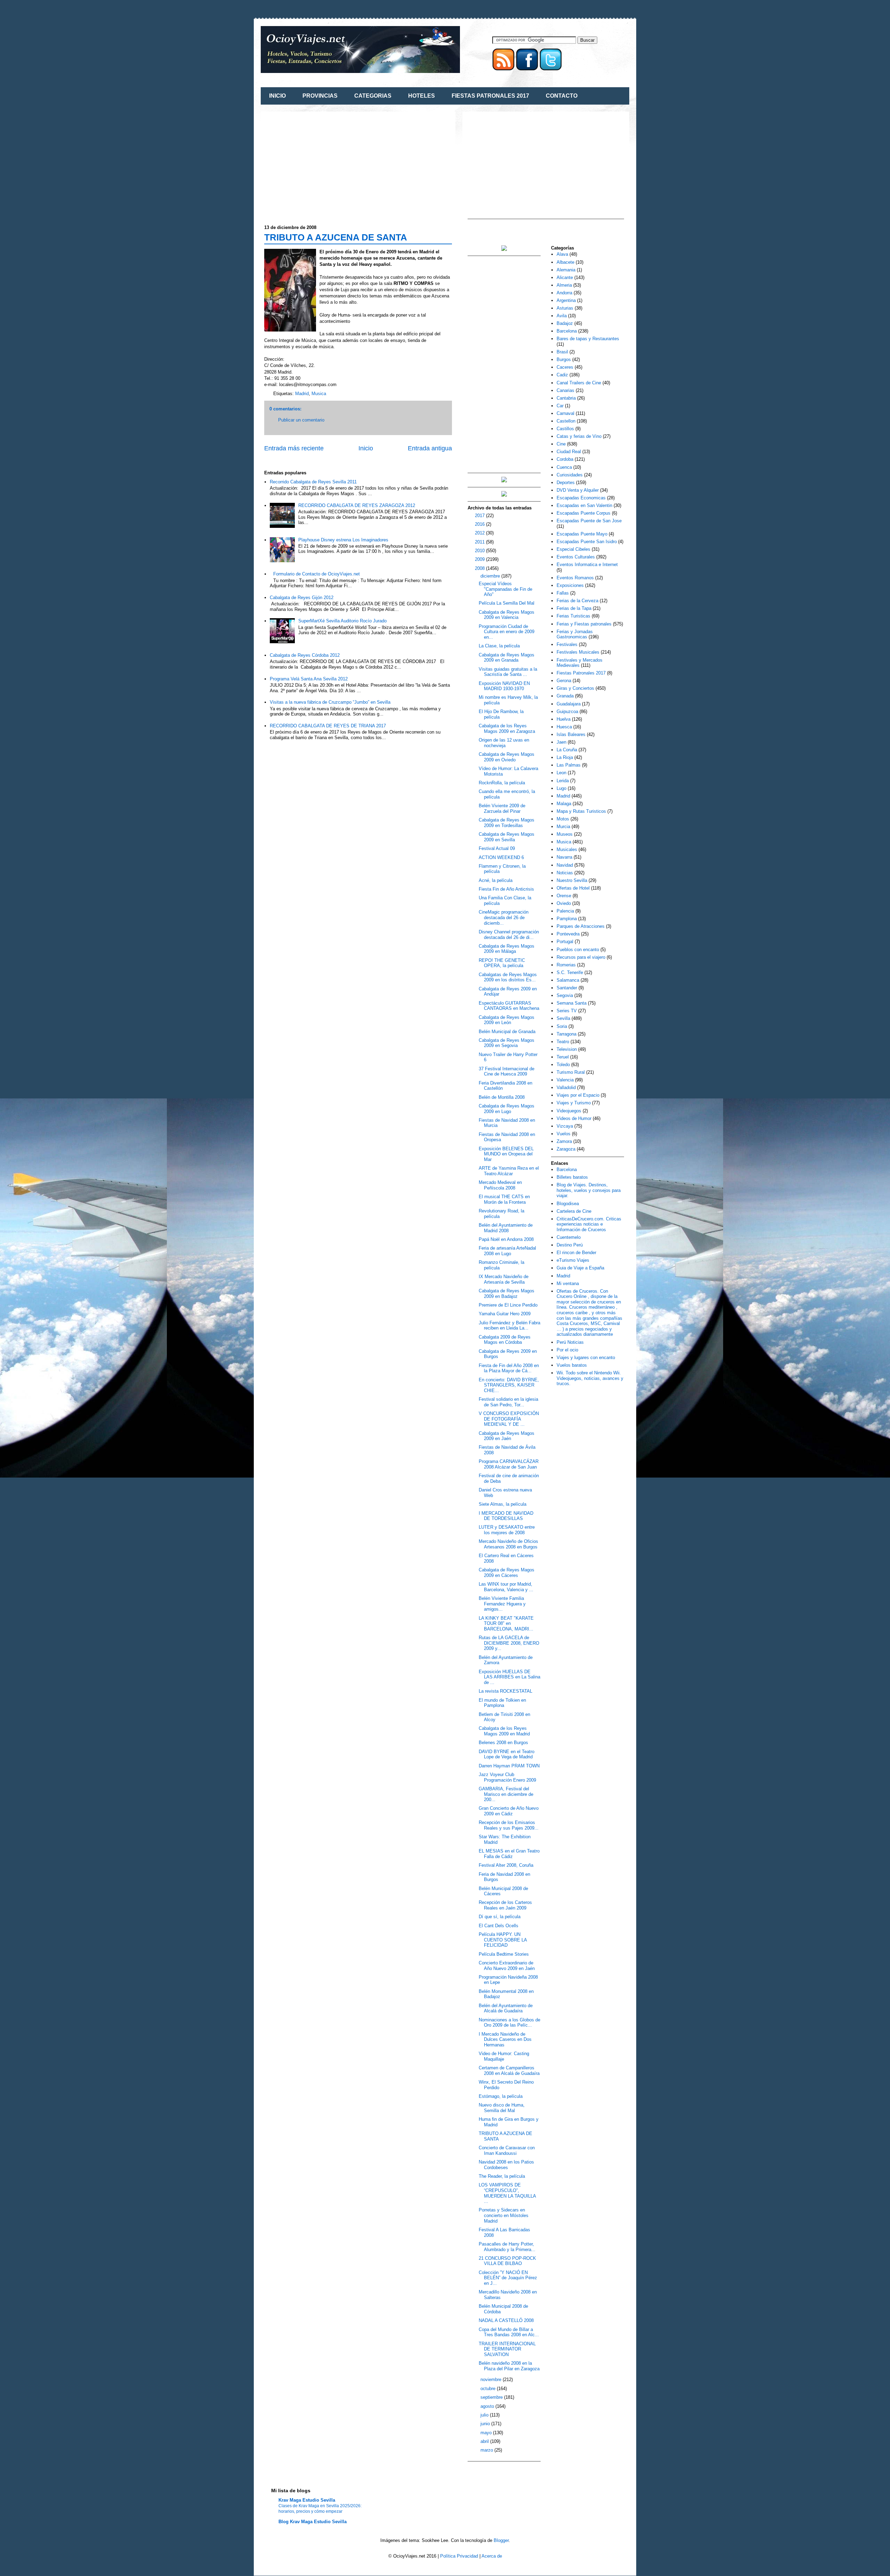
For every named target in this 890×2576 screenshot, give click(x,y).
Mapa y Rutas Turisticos (581, 811)
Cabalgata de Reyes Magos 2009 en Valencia (507, 615)
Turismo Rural (571, 1072)
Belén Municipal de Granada (507, 1032)
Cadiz (562, 375)
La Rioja (565, 757)
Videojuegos (569, 1111)
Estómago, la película (501, 2096)
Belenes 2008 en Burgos (503, 1743)
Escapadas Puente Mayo (582, 534)
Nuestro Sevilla (572, 880)
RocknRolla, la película (502, 783)
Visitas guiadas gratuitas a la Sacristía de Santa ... (508, 672)
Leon (561, 773)
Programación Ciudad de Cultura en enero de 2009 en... (507, 632)
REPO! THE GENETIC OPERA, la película (502, 963)
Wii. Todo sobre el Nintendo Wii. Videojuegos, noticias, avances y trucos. (590, 1378)
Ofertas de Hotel (573, 888)
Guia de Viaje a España (580, 1268)
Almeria (564, 285)
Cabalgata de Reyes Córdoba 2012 (305, 655)
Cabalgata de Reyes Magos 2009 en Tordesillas (507, 823)
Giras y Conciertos (575, 688)
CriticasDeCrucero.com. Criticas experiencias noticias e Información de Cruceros (589, 1224)
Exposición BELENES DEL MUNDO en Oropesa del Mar (506, 1154)
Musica (319, 394)
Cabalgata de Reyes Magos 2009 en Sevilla (507, 837)
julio (485, 2415)
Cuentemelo (569, 1237)
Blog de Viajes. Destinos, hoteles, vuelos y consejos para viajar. (589, 1190)
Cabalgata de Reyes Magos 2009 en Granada (507, 658)
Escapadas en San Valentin (584, 505)
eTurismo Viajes (573, 1260)
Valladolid (566, 1087)
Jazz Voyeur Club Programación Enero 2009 (507, 1777)
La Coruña (567, 750)
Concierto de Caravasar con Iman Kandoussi (507, 2150)
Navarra (564, 857)
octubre (489, 2389)
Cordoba (565, 459)
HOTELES (422, 96)
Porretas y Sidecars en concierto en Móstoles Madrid (504, 2215)
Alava (562, 254)
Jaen (561, 742)
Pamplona (567, 919)
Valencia (565, 1080)
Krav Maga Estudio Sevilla (307, 2500)
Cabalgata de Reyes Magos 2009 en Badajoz (507, 1294)
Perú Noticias (570, 1342)
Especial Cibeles (573, 549)
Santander (567, 988)
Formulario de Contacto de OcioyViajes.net (317, 574)
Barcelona (567, 331)
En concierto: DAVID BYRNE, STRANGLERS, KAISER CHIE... (509, 1385)
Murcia (563, 827)
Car (560, 406)
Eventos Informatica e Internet (587, 565)
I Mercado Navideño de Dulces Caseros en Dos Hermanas (505, 2039)
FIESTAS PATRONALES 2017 (490, 96)
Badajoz (565, 323)
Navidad (565, 865)
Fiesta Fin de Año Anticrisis (506, 889)
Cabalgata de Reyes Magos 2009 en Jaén (507, 1436)
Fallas (563, 593)
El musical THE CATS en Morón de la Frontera (504, 1199)
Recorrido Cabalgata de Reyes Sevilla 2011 (313, 482)
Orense (564, 896)
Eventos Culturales (576, 557)
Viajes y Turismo (574, 1103)
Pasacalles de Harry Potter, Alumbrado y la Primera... (507, 2247)
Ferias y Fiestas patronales (584, 624)
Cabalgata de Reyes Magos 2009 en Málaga (507, 949)
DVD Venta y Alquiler (578, 490)
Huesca (564, 727)
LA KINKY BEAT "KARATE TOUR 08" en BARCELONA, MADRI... (506, 1624)
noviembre (492, 2379)
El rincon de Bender (576, 1253)
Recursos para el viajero (581, 957)
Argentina (566, 300)
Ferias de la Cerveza (577, 601)
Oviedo (564, 903)
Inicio (366, 448)
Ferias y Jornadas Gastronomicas (575, 634)
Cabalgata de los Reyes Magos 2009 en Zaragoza (507, 729)
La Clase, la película (499, 646)
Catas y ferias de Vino (579, 436)
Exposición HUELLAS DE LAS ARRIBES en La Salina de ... (509, 1677)
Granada (565, 696)
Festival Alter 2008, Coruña (506, 1865)
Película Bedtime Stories (504, 1954)
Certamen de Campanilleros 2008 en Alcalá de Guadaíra (509, 2071)
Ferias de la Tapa (574, 608)
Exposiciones (570, 585)
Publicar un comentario (301, 420)
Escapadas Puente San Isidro (587, 542)
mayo (487, 2433)
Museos (565, 834)
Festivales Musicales (578, 652)
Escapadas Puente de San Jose (589, 521)
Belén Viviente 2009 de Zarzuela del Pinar (502, 808)
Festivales (567, 644)
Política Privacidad (459, 2556)
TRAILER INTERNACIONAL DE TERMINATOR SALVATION (507, 2349)
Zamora (564, 1141)
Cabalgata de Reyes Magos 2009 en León (507, 1020)
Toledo (563, 1065)
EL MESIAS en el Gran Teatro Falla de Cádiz (509, 1854)
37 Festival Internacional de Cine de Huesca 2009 (507, 1072)
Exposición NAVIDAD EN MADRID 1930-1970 (504, 686)
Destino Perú (570, 1245)
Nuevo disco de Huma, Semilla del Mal (502, 2108)
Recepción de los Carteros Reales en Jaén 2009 (505, 1905)
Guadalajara (569, 704)
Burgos (564, 359)
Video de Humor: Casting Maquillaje (504, 2056)
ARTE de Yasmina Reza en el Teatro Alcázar (509, 1171)
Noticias (565, 873)
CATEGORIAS (373, 96)
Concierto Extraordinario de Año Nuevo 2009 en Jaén (507, 1966)
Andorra (564, 293)
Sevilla (563, 1018)
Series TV (567, 1011)
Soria (562, 1026)
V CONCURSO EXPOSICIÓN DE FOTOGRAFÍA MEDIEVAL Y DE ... (509, 1419)
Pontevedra (568, 934)
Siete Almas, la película (503, 1504)
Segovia (565, 995)
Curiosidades (570, 475)
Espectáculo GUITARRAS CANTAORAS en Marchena (509, 1006)
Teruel (563, 1057)
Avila (562, 316)
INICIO (277, 96)
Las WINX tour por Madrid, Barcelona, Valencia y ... (506, 1587)
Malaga (564, 804)
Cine (561, 444)
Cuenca (564, 467)
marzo (487, 2450)
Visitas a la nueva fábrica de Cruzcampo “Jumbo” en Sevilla (330, 702)
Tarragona (567, 1034)
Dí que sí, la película (500, 1917)
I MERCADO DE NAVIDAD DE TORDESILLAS (506, 1516)
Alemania (566, 270)
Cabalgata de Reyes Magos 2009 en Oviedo (507, 757)
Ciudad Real (569, 452)
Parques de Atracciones (581, 926)
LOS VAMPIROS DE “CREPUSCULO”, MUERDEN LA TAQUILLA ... (507, 2193)
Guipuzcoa (567, 712)
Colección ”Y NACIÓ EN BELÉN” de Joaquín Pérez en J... (508, 2278)
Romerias (566, 965)
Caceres (565, 367)
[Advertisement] (323, 164)
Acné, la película (496, 880)
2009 (480, 559)
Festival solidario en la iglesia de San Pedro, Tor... (508, 1402)
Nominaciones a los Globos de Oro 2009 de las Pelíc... (509, 2023)
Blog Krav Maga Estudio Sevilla (313, 2522)
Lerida (563, 781)
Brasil (562, 352)
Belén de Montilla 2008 (502, 1097)
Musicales (567, 849)
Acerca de (492, 2556)
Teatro (563, 1042)
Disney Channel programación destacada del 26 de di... (509, 935)
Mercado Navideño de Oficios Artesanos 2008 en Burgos (508, 1544)
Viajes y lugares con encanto (586, 1357)
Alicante (565, 277)
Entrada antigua (430, 448)
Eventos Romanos (575, 578)
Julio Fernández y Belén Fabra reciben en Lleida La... (509, 1326)
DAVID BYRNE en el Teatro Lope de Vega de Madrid (507, 1754)
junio (486, 2424)
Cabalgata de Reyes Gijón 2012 (302, 598)
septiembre (492, 2397)
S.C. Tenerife (570, 972)
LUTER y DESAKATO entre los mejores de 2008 (507, 1530)
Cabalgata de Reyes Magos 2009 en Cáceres (507, 1573)
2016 (480, 524)
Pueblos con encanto (578, 950)
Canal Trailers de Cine (579, 383)
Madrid (302, 394)
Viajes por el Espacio (578, 1095)
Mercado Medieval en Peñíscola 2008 (500, 1185)
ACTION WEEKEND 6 (501, 857)
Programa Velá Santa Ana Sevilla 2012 (309, 679)
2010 (480, 551)
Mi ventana (568, 1283)
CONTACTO (562, 96)
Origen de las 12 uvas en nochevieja (504, 743)
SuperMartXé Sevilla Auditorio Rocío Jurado (342, 621)
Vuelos (564, 1134)
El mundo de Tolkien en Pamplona (502, 1703)
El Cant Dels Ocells (499, 1926)
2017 (480, 516)
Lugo (561, 788)
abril (485, 2441)
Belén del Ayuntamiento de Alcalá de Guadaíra (506, 2008)
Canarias (565, 390)
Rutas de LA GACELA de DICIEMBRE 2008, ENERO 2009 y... (509, 1643)
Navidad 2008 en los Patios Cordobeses (506, 2165)
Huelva (564, 719)
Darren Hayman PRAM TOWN (509, 1766)
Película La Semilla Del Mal (507, 603)
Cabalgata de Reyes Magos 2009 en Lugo (507, 1109)
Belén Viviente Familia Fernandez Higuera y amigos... (502, 1604)
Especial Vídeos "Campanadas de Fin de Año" (505, 589)
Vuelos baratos (572, 1365)
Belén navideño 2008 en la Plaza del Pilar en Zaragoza (509, 2366)
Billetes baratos (572, 1177)
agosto (488, 2406)
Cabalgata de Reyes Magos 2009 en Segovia (507, 1043)
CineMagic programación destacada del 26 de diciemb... (504, 917)
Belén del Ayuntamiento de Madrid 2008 (506, 1228)
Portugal (565, 942)
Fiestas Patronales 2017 (581, 673)
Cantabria (566, 398)
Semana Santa (572, 1003)
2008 (480, 568)
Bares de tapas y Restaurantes (588, 339)
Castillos (565, 429)
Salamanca (568, 980)
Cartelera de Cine (574, 1211)
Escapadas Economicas (581, 498)
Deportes (566, 483)
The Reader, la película (502, 2176)
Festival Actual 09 (497, 848)
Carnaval (565, 413)
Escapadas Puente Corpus (584, 513)
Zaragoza (566, 1149)
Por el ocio (567, 1350)
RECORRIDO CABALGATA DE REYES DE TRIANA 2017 (328, 726)
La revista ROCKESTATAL (505, 1691)
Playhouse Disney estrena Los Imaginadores (343, 540)
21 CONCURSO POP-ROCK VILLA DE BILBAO (507, 2261)
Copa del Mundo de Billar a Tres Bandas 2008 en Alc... (509, 2332)
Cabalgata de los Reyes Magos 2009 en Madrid (504, 1731)
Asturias (565, 308)
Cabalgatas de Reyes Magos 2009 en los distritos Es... (508, 977)
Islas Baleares (571, 734)
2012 (480, 533)
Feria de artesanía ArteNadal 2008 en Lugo (507, 1251)
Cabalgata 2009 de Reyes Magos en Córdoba (505, 1340)
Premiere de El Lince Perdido (508, 1305)
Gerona (564, 681)
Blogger (501, 2540)
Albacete (565, 262)
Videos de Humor (574, 1118)
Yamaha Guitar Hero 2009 (505, 1314)
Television (567, 1049)
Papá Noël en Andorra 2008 (506, 1239)
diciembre (491, 576)
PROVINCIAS (320, 96)
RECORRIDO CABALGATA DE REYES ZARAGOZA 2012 (357, 505)
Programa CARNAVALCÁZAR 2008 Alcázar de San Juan (509, 1464)
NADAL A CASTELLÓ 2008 (506, 2320)
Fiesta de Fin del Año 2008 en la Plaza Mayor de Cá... (509, 1368)
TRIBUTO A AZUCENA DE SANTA (336, 237)
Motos (563, 819)
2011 (480, 542)
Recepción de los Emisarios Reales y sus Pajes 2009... (509, 1825)
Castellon (566, 421)
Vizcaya (565, 1126)
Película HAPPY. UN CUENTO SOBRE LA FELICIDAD (503, 1940)
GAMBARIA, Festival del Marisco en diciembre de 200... (506, 1794)
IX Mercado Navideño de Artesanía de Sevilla (504, 1279)
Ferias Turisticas (573, 616)
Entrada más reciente (294, 448)
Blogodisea (568, 1204)
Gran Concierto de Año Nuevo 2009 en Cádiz (509, 1811)
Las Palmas (569, 765)
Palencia (565, 911)
